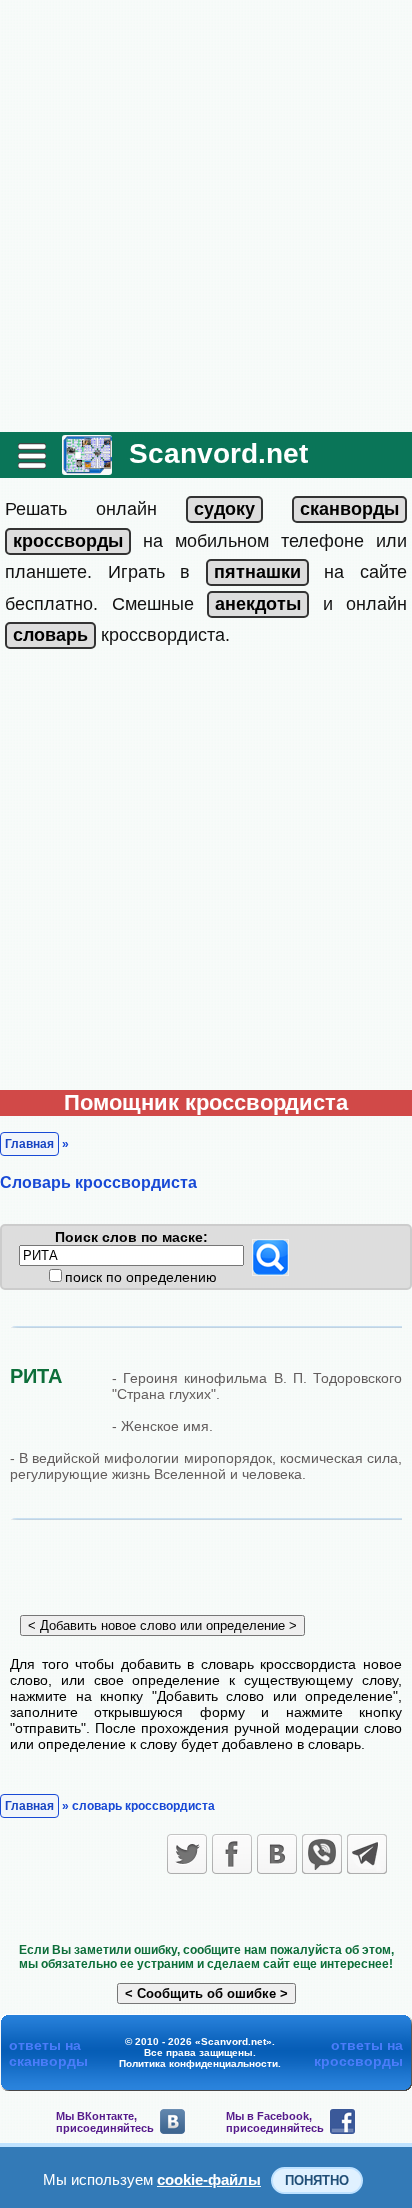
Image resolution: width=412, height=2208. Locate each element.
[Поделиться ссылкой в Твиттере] (187, 1854)
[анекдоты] (258, 604)
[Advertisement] (206, 216)
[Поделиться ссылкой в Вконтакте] (277, 1854)
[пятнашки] (257, 572)
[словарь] (50, 635)
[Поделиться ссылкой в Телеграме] (367, 1854)
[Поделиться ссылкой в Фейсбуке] (232, 1854)
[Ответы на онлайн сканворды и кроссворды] (87, 467)
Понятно (317, 2180)
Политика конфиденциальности (198, 2063)
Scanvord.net (218, 453)
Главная (29, 1144)
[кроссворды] (68, 541)
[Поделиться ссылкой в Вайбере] (322, 1854)
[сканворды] (349, 509)
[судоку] (224, 509)
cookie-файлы (209, 2179)
